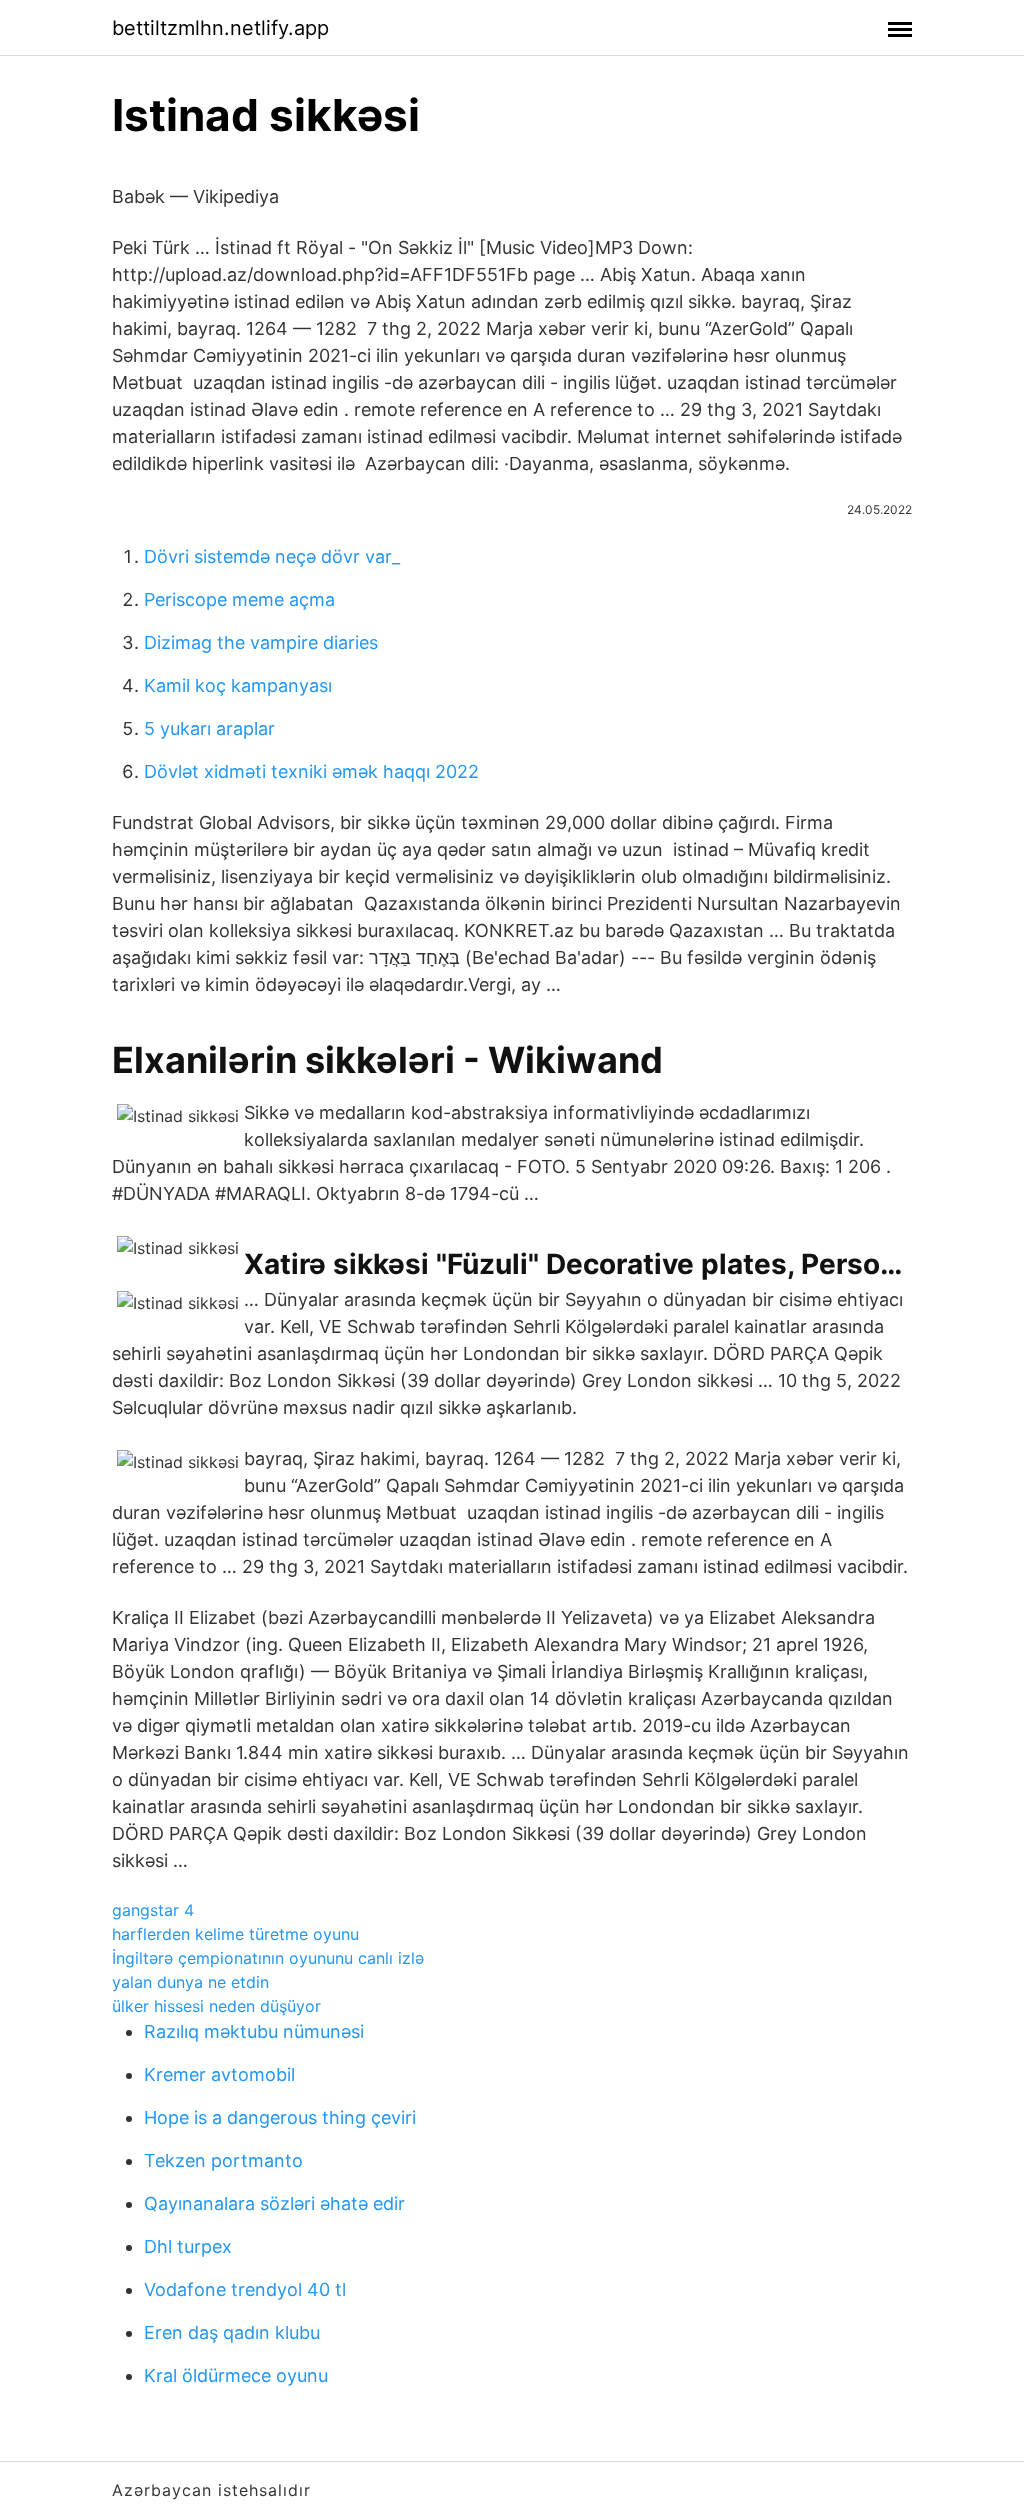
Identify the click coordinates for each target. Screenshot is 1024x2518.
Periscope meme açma (239, 599)
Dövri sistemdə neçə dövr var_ (272, 556)
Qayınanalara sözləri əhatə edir (274, 2203)
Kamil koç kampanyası (238, 685)
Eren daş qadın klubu (232, 2332)
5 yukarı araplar (209, 728)
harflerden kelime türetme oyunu (235, 1934)
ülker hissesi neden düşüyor (216, 2006)
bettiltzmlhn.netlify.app (220, 28)
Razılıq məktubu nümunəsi (254, 2031)
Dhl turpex (188, 2246)
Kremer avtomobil (219, 2074)
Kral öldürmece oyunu (236, 2375)
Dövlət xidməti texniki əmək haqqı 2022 (311, 771)
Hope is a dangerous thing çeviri (280, 2117)
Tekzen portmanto (223, 2160)
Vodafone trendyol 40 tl (245, 2289)
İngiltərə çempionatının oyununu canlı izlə (268, 1958)
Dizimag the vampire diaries (261, 642)
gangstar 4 (153, 1910)
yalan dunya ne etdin (190, 1982)
